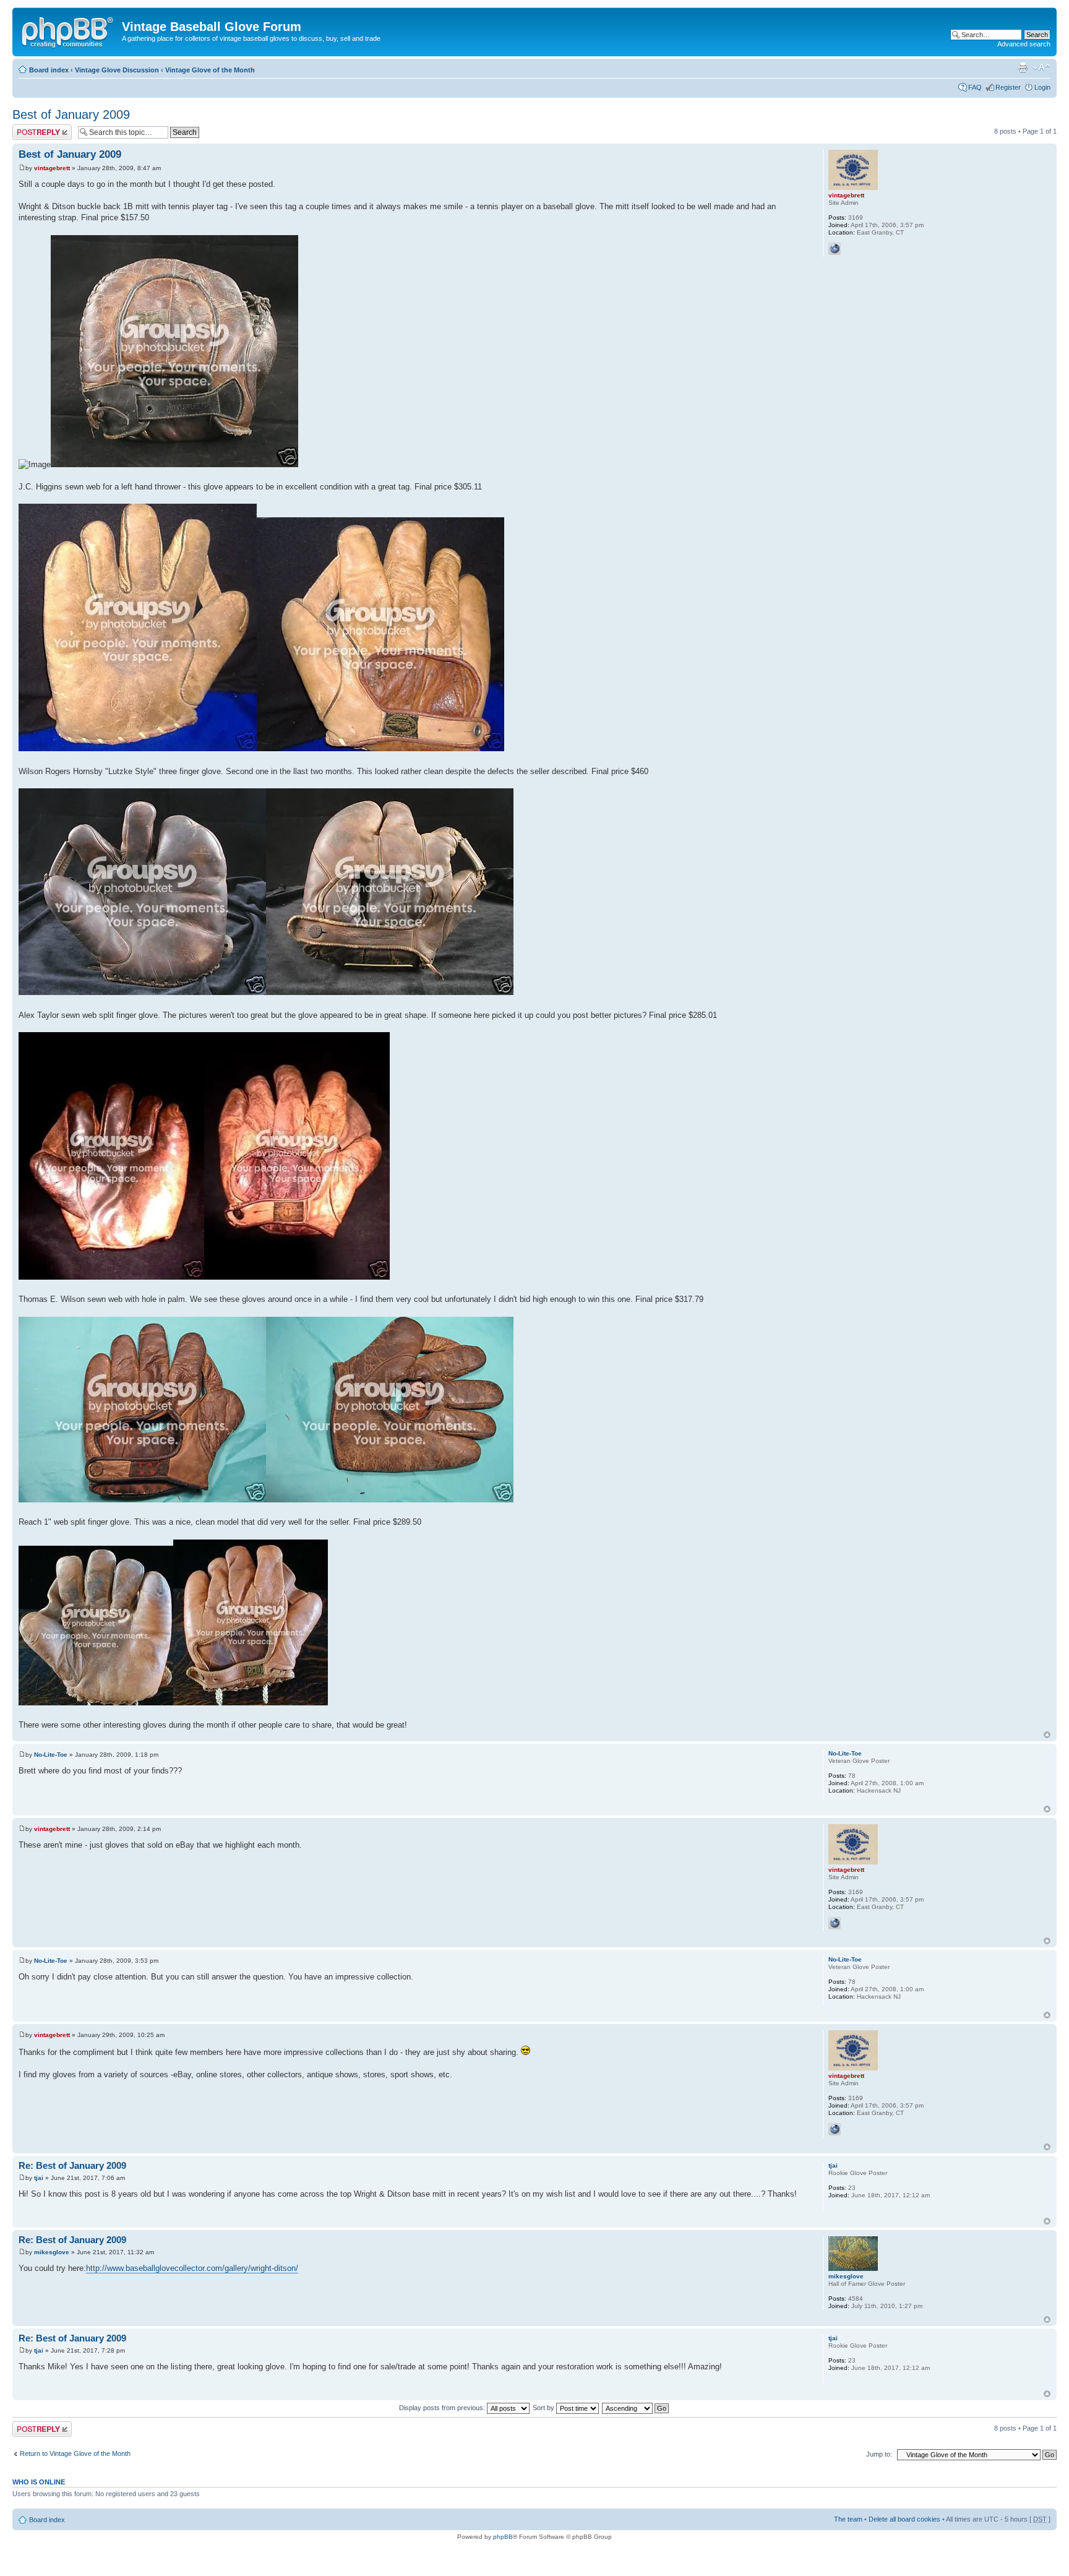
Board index (49, 70)
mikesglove (52, 2252)
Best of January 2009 (71, 114)
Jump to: (879, 2454)
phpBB (503, 2537)
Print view (1023, 67)
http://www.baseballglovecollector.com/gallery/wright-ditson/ (192, 2268)
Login (1042, 87)
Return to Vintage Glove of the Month (75, 2453)
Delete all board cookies (904, 2519)
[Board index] (69, 30)
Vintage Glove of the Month (210, 70)
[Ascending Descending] (636, 2408)
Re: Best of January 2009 (72, 2165)
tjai (39, 2178)
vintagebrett (52, 168)
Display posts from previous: (443, 2408)
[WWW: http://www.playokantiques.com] (835, 249)
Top (1047, 1735)
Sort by (544, 2408)
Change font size (1041, 67)
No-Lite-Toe (51, 1755)
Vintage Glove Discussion (117, 70)
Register (1008, 87)
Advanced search (1024, 44)
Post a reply (30, 128)
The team (848, 2519)
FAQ (975, 87)
